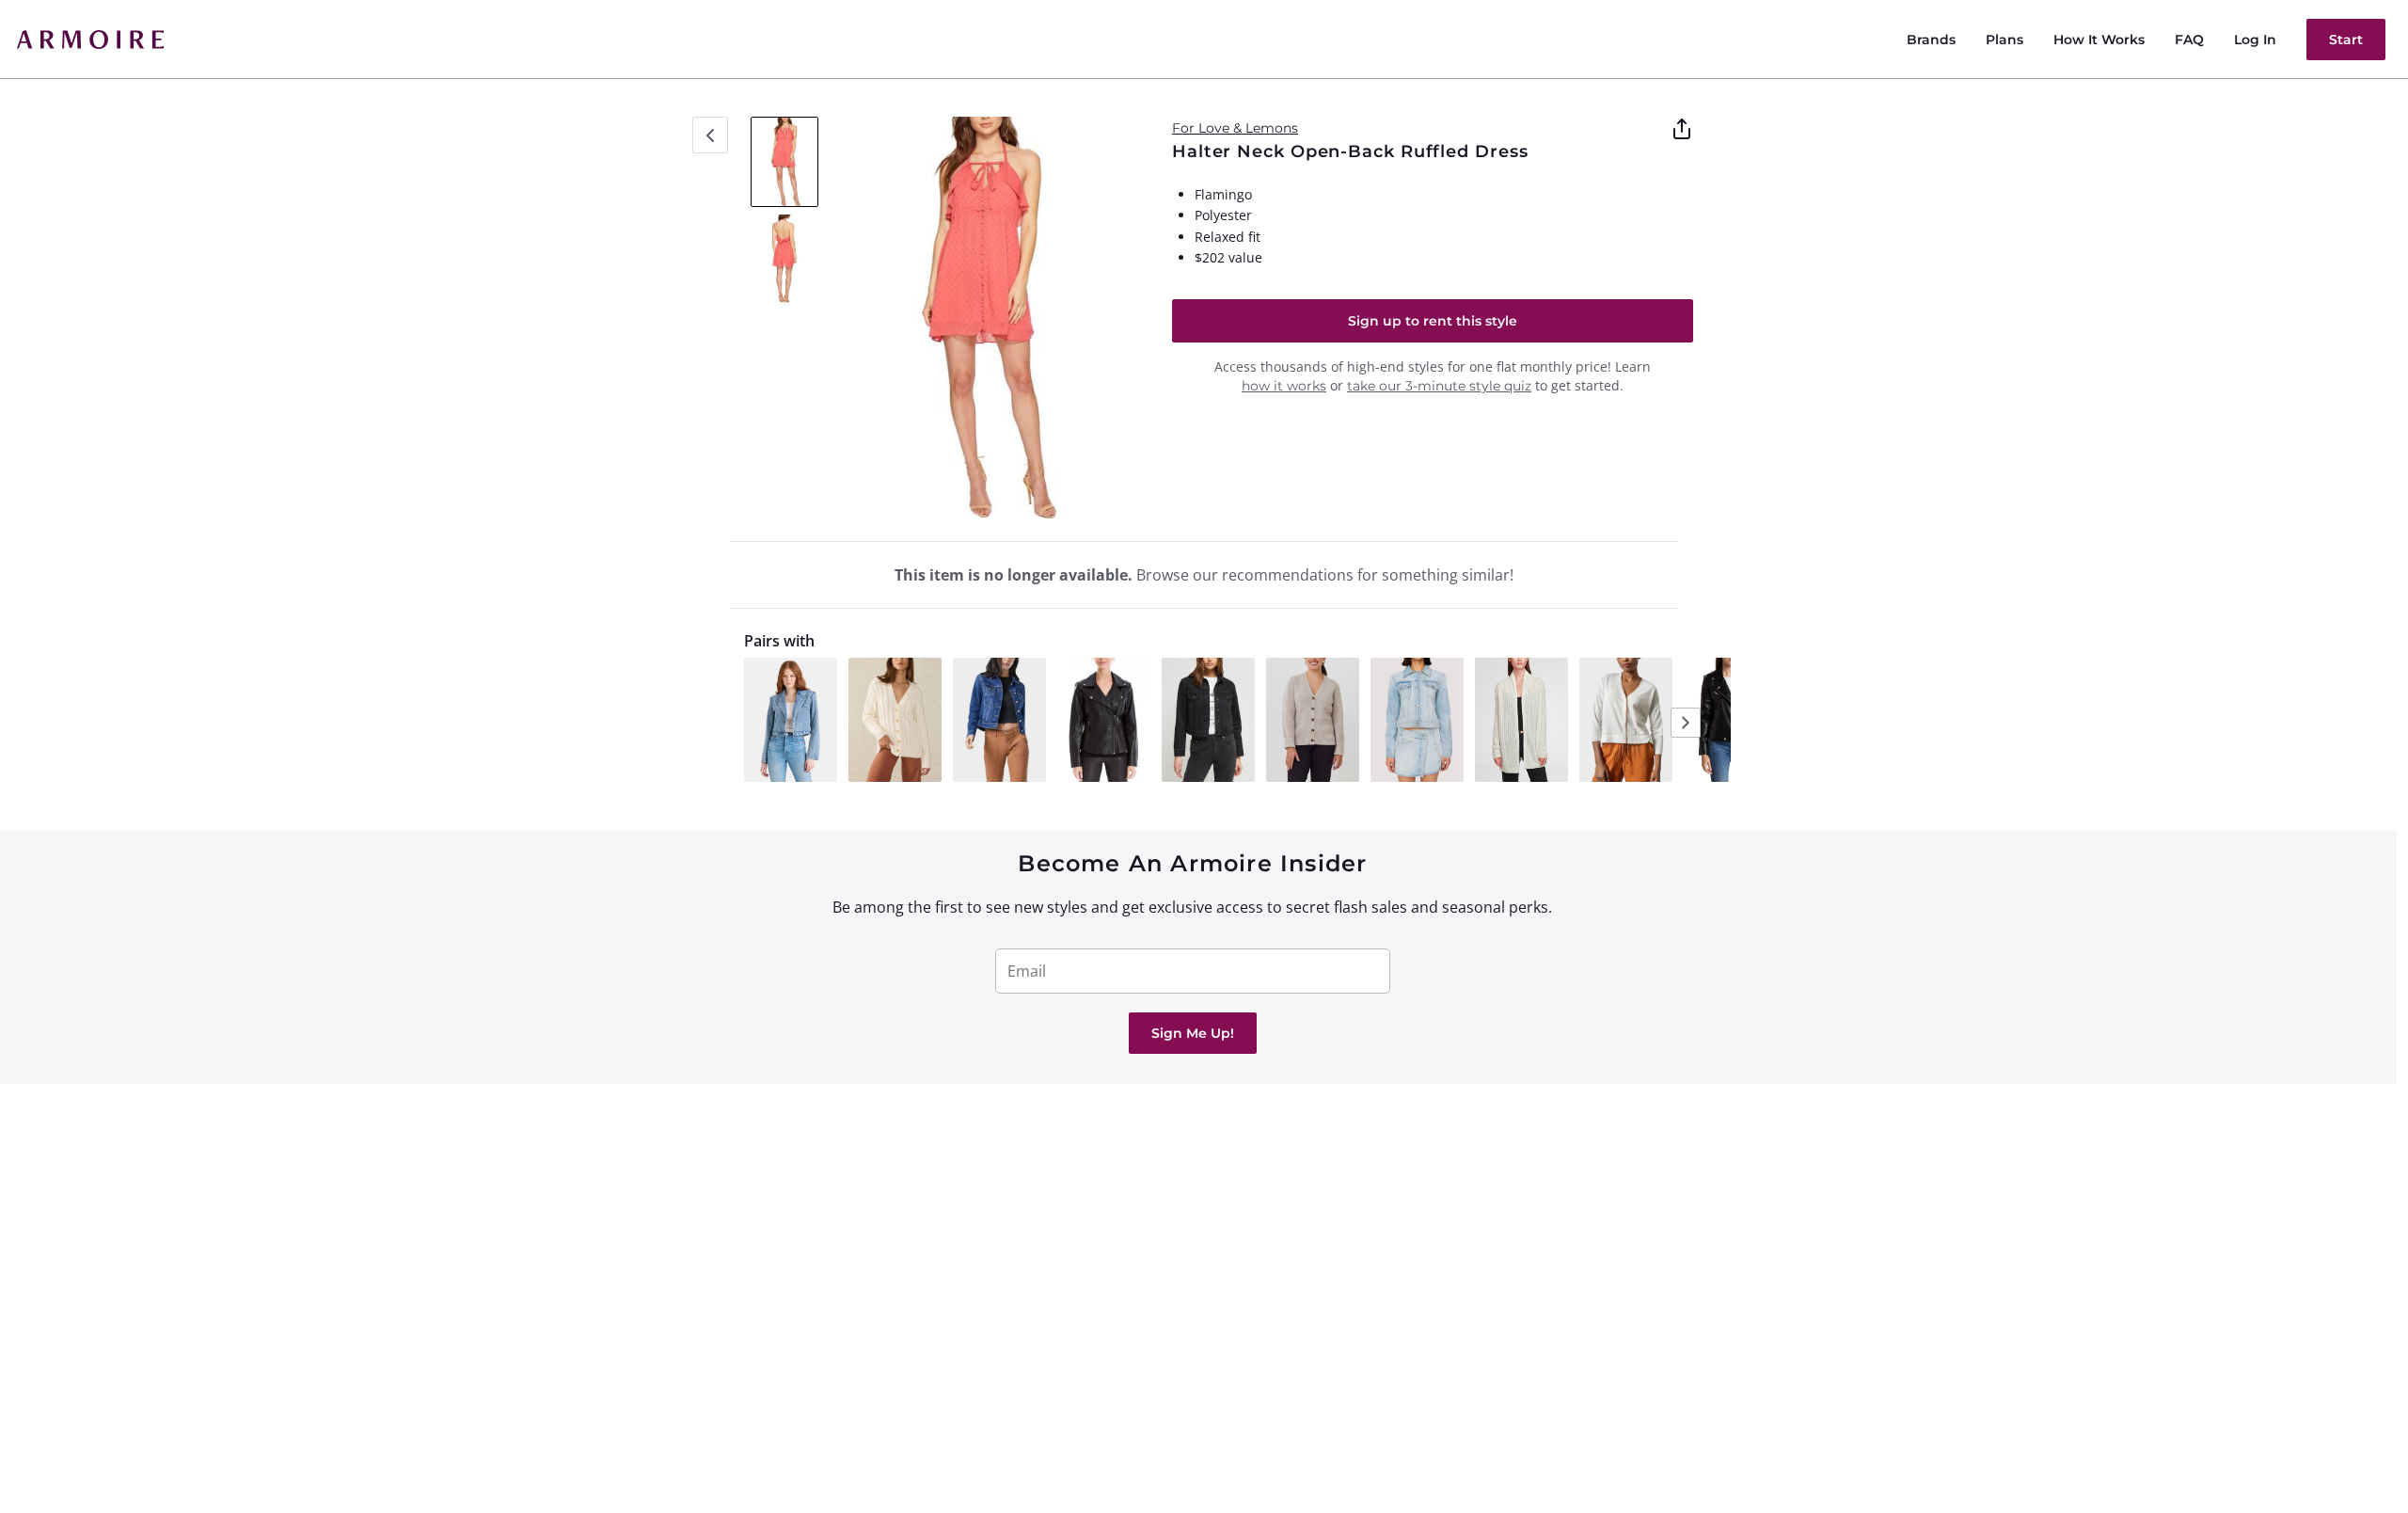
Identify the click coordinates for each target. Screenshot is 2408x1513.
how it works (1284, 386)
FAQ (2189, 40)
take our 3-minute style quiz (1439, 386)
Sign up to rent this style (1433, 321)
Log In (2255, 40)
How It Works (2099, 40)
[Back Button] (710, 135)
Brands (1931, 40)
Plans (2004, 40)
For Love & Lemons (1235, 128)
